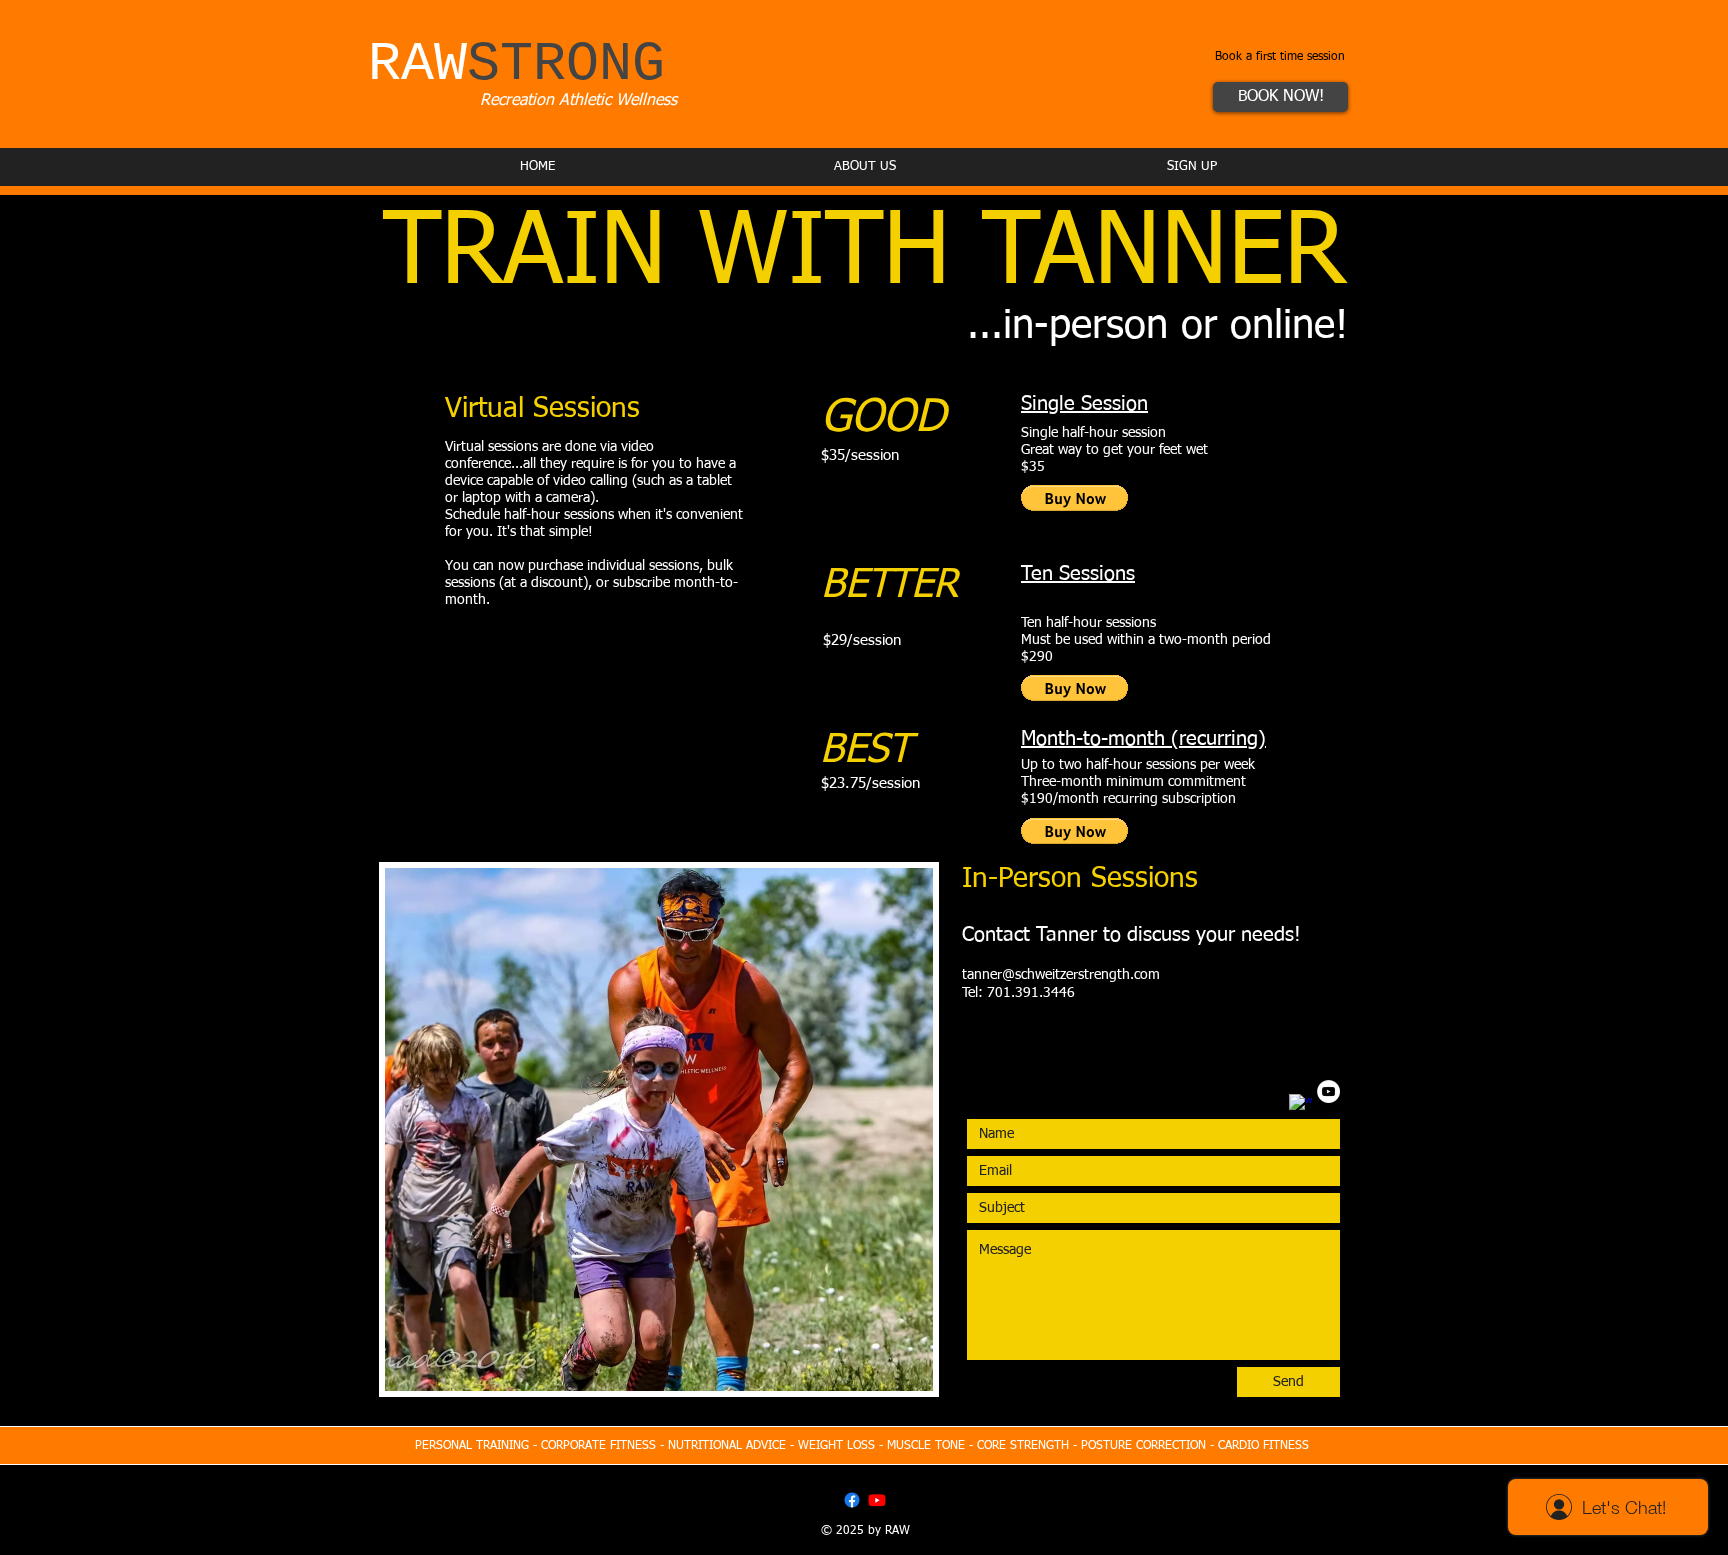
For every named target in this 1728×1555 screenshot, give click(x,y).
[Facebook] (852, 1500)
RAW (516, 64)
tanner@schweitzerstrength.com (1061, 975)
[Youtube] (877, 1500)
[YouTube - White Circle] (1328, 1091)
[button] (1074, 498)
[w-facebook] (1300, 1105)
